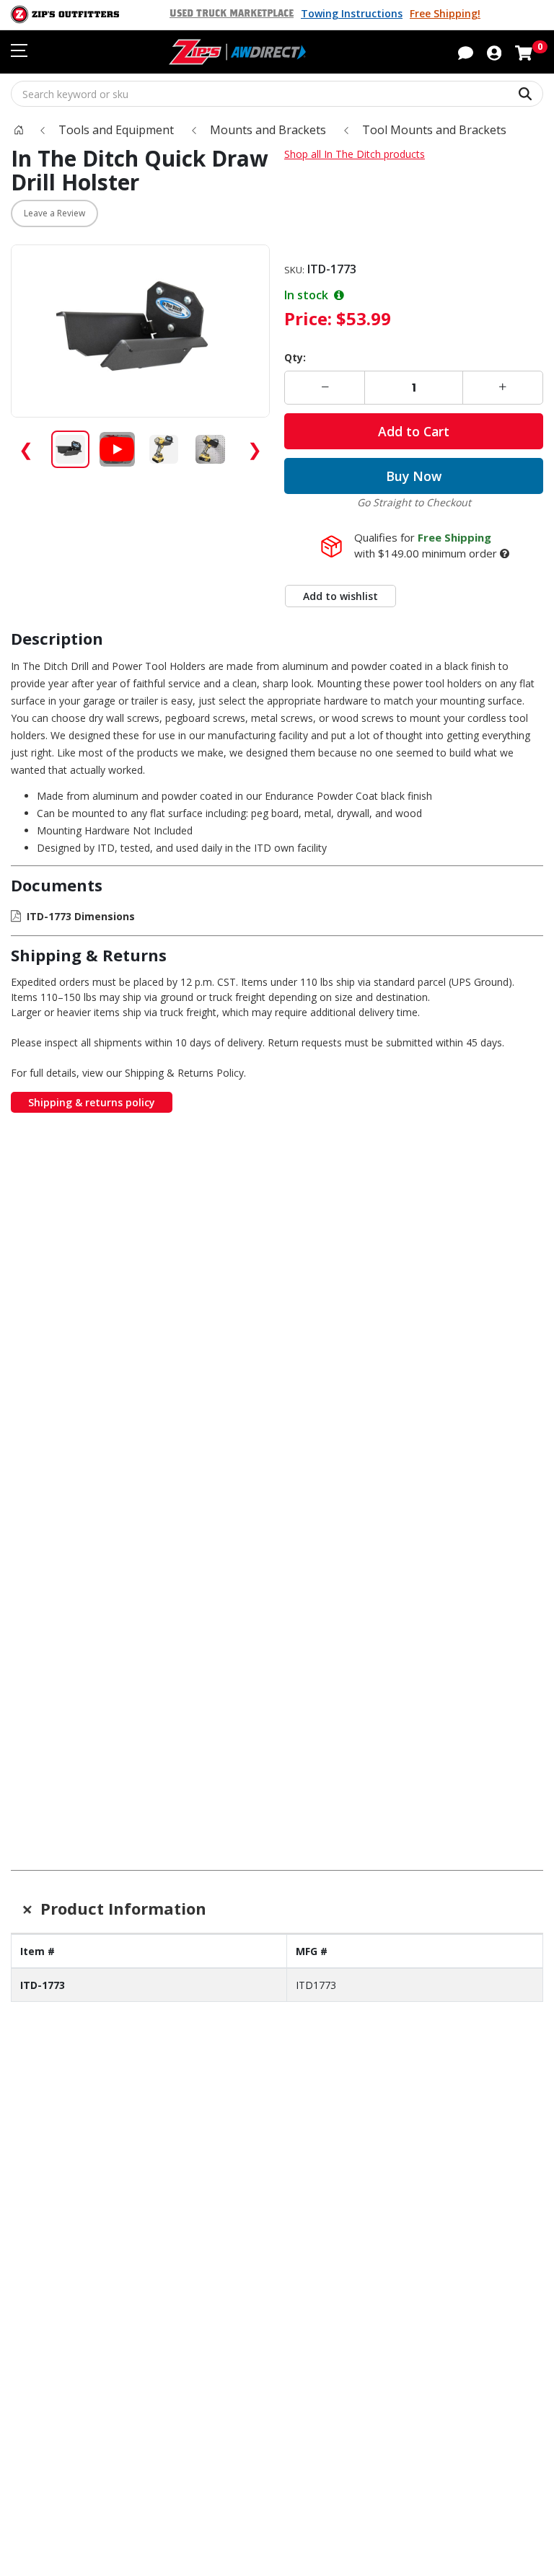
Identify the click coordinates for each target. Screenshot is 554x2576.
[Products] (19, 130)
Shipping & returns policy (92, 1102)
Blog (23, 2056)
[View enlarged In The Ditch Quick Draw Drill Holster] (140, 331)
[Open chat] (466, 52)
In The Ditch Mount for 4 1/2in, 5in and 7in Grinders (385, 1749)
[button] (494, 52)
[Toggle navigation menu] (19, 50)
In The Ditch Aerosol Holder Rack (493, 1742)
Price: (308, 318)
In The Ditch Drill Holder (61, 1735)
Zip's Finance (46, 2264)
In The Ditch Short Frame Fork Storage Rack (169, 1455)
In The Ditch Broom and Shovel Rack (385, 1448)
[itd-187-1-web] (493, 1684)
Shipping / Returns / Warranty (92, 2161)
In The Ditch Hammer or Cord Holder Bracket (277, 1455)
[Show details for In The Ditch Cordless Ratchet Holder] (277, 1684)
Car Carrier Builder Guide (352, 2036)
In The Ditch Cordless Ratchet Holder (277, 1742)
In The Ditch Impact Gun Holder (169, 1742)
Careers (305, 2161)
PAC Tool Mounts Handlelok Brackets (61, 1455)
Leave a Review (54, 213)
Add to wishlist (340, 596)
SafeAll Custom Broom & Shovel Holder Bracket (493, 1455)
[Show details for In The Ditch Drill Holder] (61, 1684)
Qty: (295, 357)
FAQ (22, 2201)
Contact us (40, 2140)
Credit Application (59, 2285)
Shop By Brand (325, 2016)
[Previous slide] (35, 1471)
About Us (309, 2140)
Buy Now (414, 476)
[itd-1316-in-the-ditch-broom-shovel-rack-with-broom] (385, 1390)
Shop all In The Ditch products (355, 154)
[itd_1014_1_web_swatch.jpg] (170, 1390)
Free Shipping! (445, 13)
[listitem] (70, 450)
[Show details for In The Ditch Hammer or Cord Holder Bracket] (277, 1390)
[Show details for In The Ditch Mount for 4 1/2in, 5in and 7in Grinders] (385, 1684)
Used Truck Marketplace (232, 14)
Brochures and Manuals (349, 2056)
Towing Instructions (352, 13)
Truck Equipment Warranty (84, 2181)
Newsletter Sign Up (101, 1929)
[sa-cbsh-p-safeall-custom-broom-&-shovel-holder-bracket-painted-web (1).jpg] (493, 1390)
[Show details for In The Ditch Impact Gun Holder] (170, 1684)
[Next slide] (519, 1471)
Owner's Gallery (53, 2076)
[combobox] (277, 94)
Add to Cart (414, 431)
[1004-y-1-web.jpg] (61, 1390)
